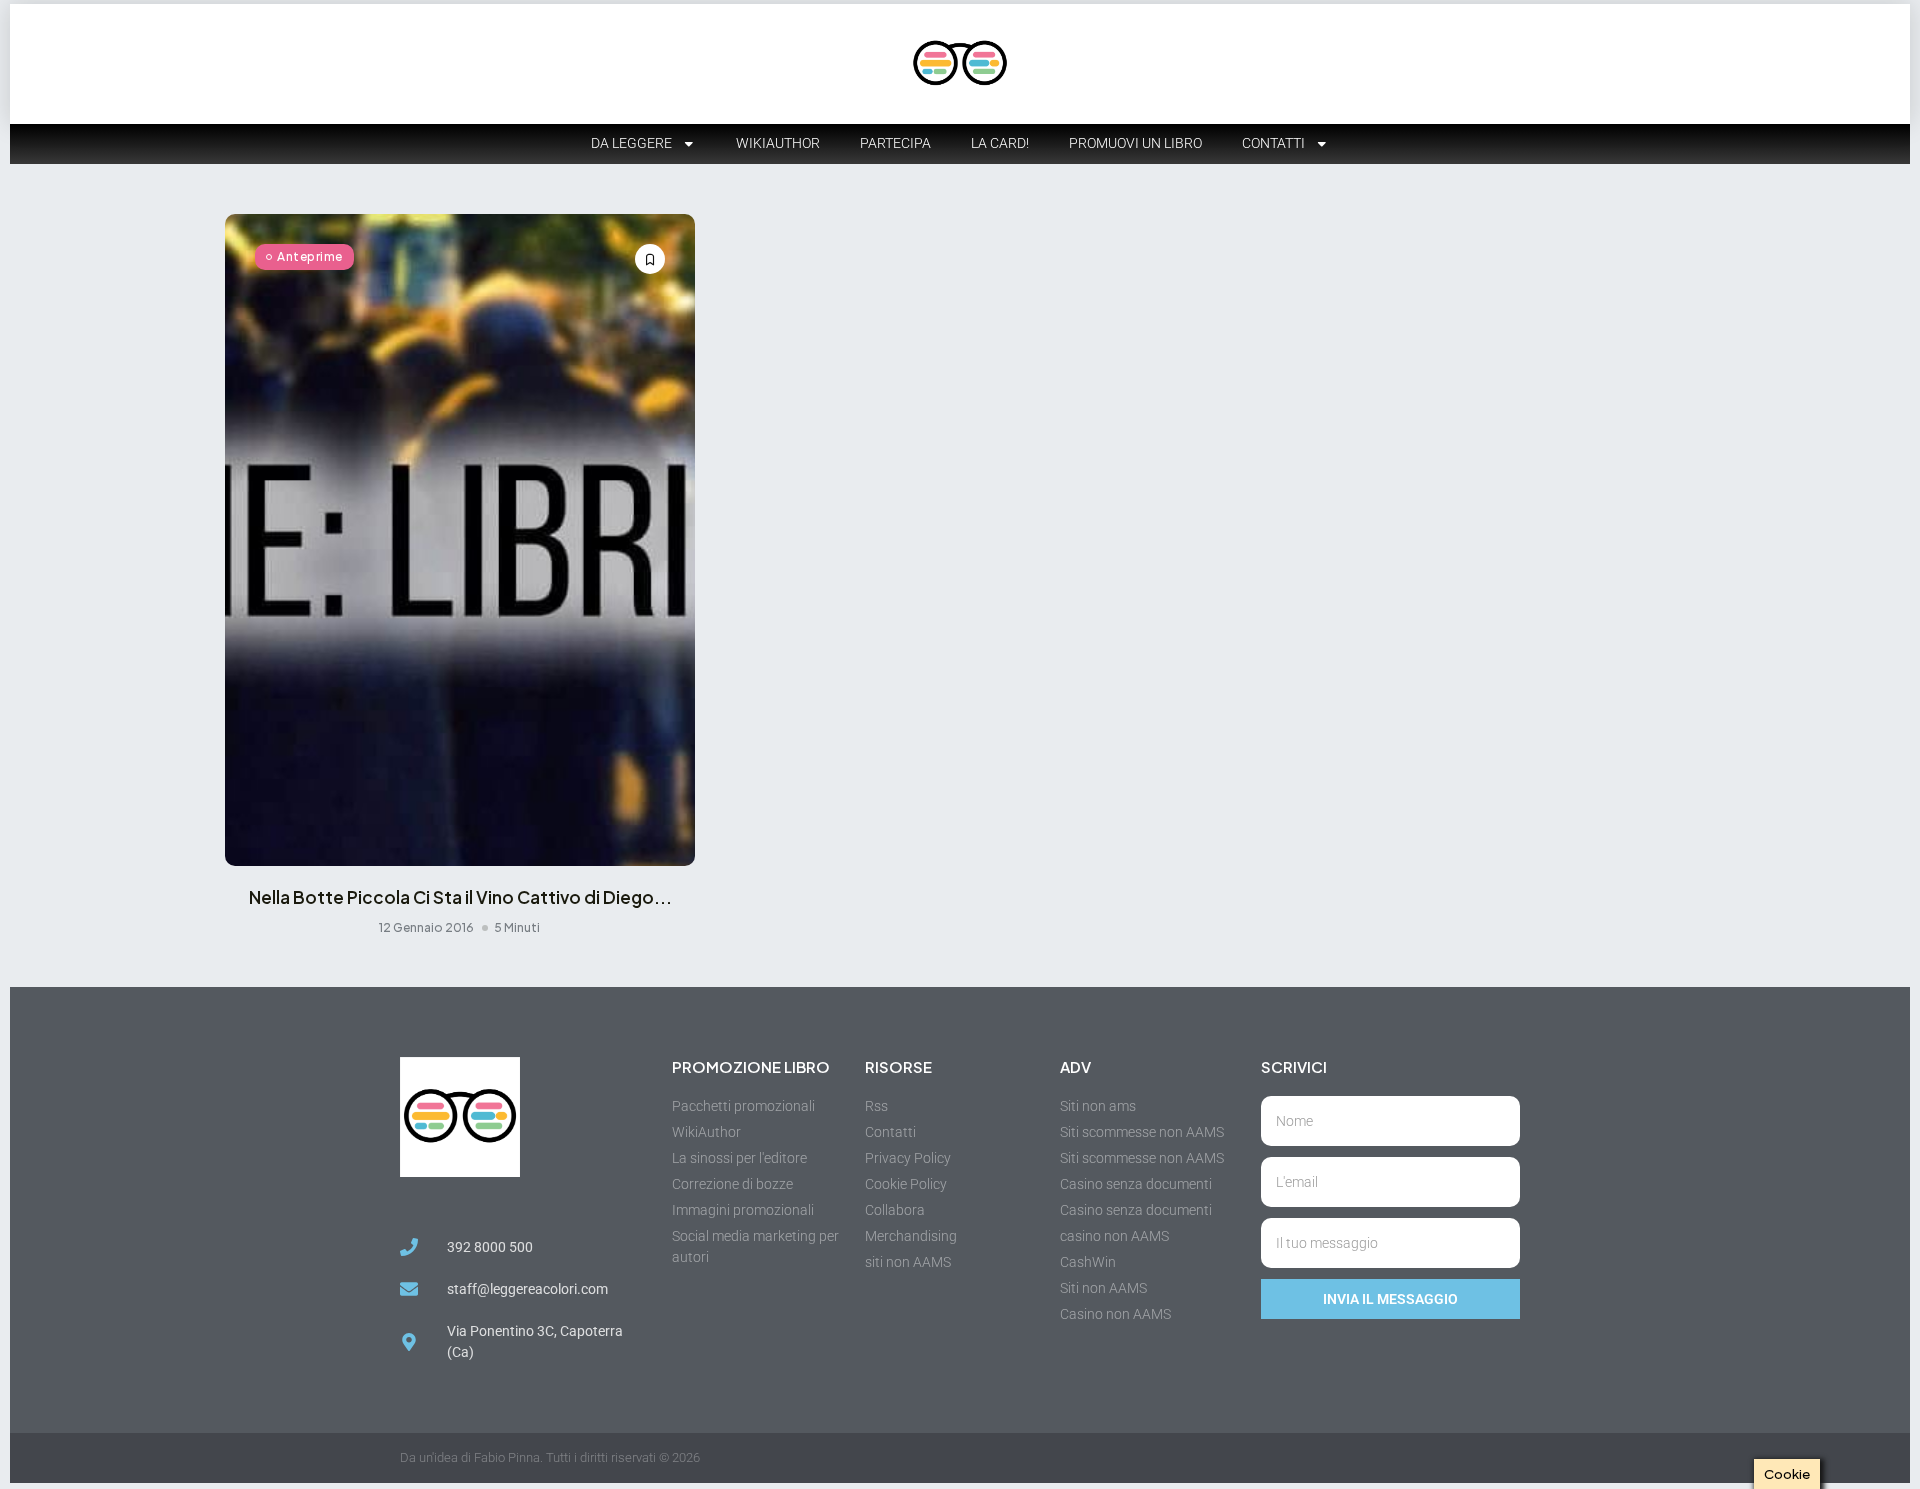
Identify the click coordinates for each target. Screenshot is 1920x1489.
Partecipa (895, 143)
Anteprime (310, 256)
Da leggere (631, 143)
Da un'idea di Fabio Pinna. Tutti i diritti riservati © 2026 (550, 1457)
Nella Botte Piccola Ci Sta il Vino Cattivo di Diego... (460, 897)
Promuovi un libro (1135, 143)
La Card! (1000, 143)
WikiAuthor (778, 143)
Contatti (1273, 143)
